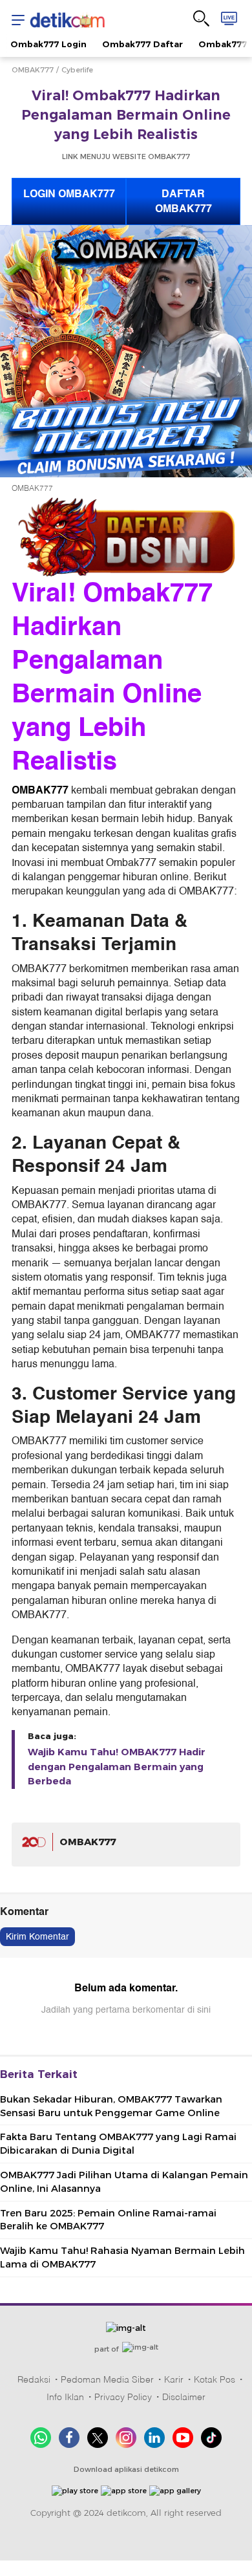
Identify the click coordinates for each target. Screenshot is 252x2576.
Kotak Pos (215, 2379)
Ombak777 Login (48, 44)
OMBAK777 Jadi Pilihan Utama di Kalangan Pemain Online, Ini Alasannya (124, 2182)
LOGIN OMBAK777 (69, 194)
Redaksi (34, 2379)
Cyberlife (77, 70)
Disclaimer (184, 2397)
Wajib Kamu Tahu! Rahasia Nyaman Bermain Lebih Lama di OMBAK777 (122, 2257)
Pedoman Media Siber (107, 2379)
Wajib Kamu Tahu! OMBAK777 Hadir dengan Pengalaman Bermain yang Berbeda (117, 1767)
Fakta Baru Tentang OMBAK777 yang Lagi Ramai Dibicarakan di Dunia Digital (118, 2144)
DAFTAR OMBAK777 (184, 201)
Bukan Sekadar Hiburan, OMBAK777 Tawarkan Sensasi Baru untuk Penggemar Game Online (111, 2106)
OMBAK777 (33, 70)
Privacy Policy (123, 2397)
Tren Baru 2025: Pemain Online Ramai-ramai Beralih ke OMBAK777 (108, 2220)
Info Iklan (65, 2397)
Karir (174, 2379)
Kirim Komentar (37, 1937)
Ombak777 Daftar (142, 44)
